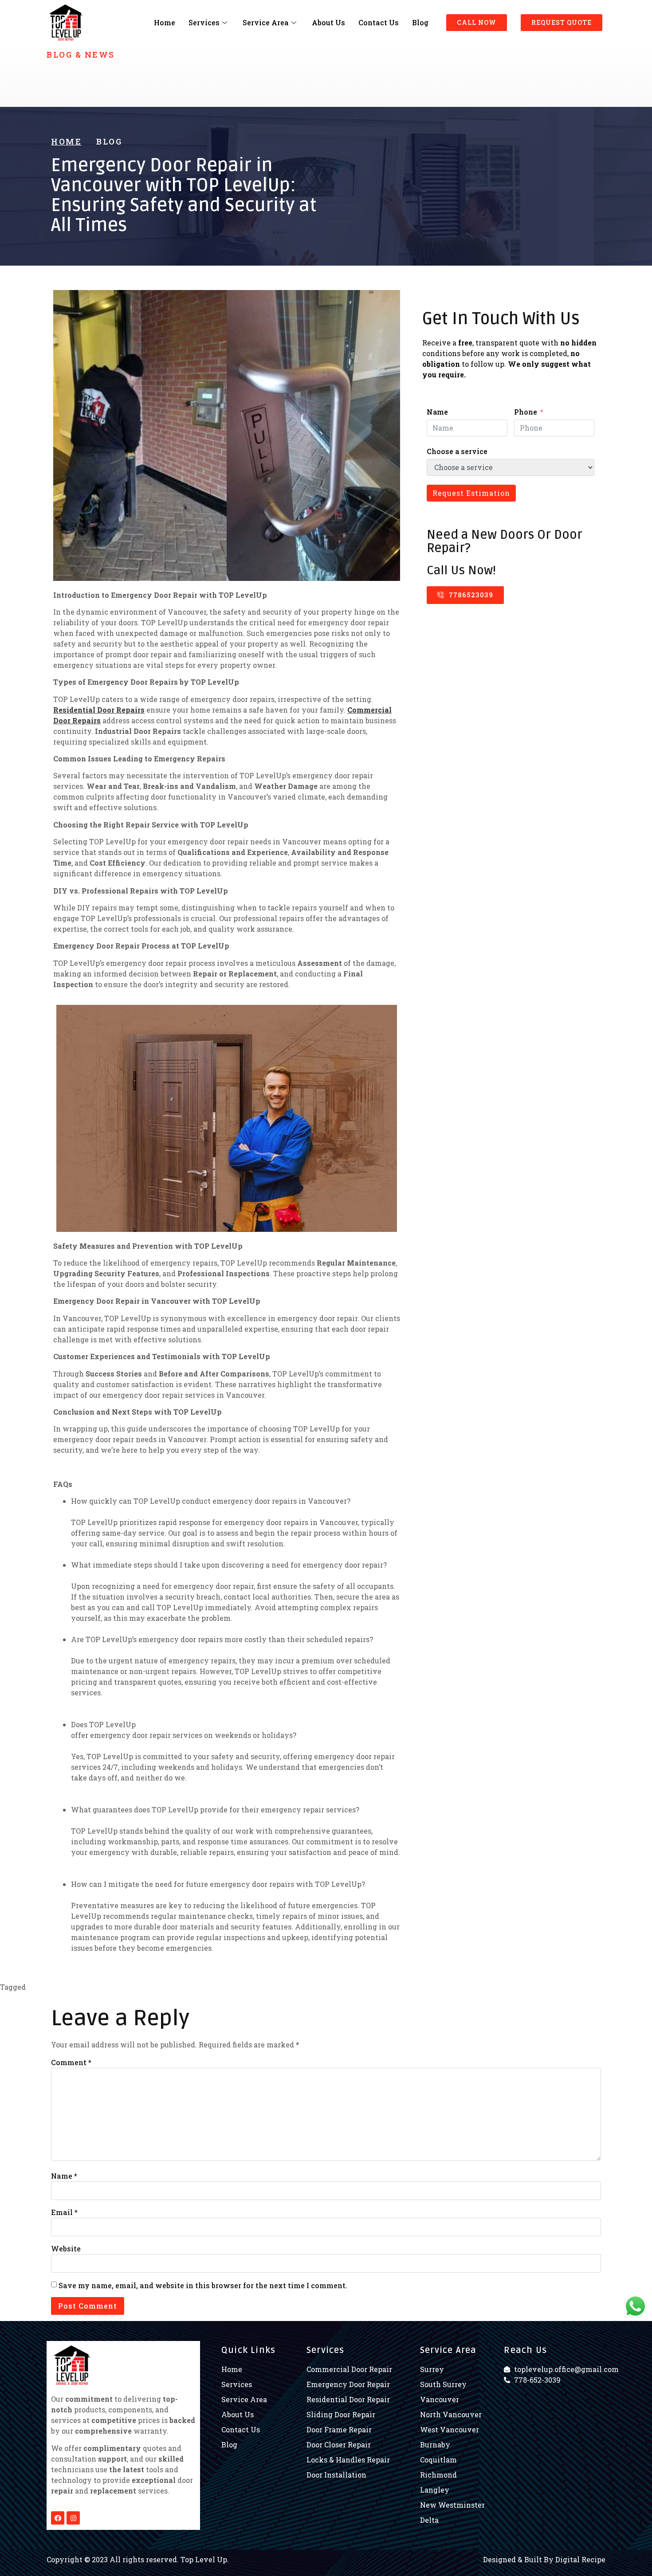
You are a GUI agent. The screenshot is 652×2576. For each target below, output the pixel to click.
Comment (71, 2062)
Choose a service (457, 451)
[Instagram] (73, 2518)
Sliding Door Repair (57, 1998)
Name (437, 412)
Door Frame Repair (290, 1987)
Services (204, 22)
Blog (420, 22)
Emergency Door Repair (528, 1987)
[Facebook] (58, 2518)
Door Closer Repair (226, 1987)
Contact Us (379, 22)
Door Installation (353, 1987)
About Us (328, 22)
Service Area (266, 22)
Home (165, 22)
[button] (477, 23)
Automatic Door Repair (68, 1987)
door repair (402, 1987)
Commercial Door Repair (151, 1987)
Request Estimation (471, 493)
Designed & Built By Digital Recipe (544, 2559)
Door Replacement (454, 1987)
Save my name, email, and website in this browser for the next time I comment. (203, 2285)
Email (64, 2212)
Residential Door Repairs (99, 710)
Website (66, 2249)
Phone (526, 412)
